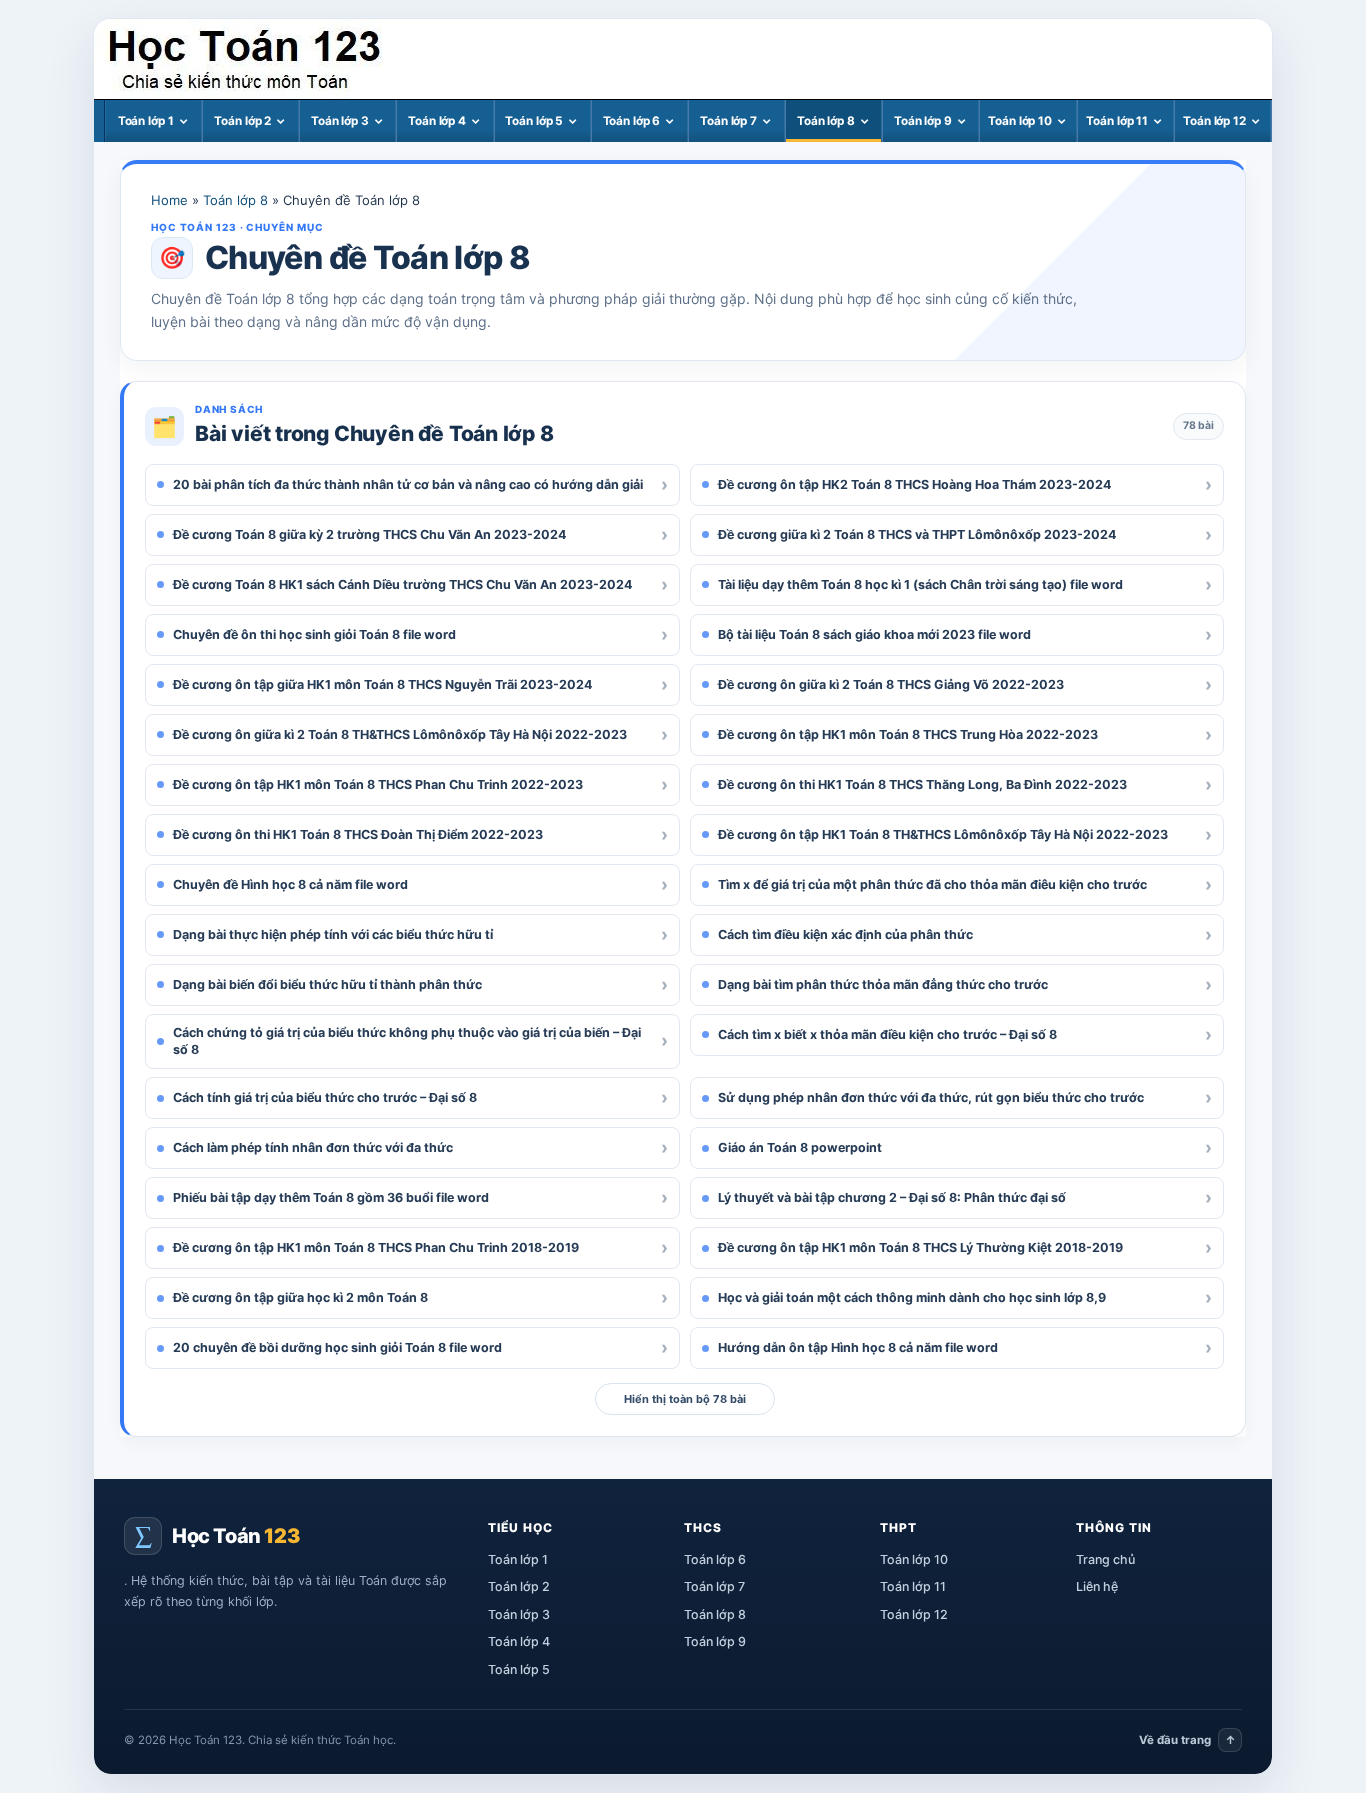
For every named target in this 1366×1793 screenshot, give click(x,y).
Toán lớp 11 (1117, 121)
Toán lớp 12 (1214, 121)
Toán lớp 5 (534, 121)
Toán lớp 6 (632, 121)
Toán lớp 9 (923, 121)
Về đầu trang (1187, 1740)
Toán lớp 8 (826, 121)
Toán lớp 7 (728, 121)
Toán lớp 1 (146, 121)
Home (169, 200)
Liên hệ (1097, 1586)
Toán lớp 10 (1020, 121)
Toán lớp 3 (340, 121)
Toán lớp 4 (437, 121)
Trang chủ (1105, 1559)
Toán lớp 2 (242, 121)
